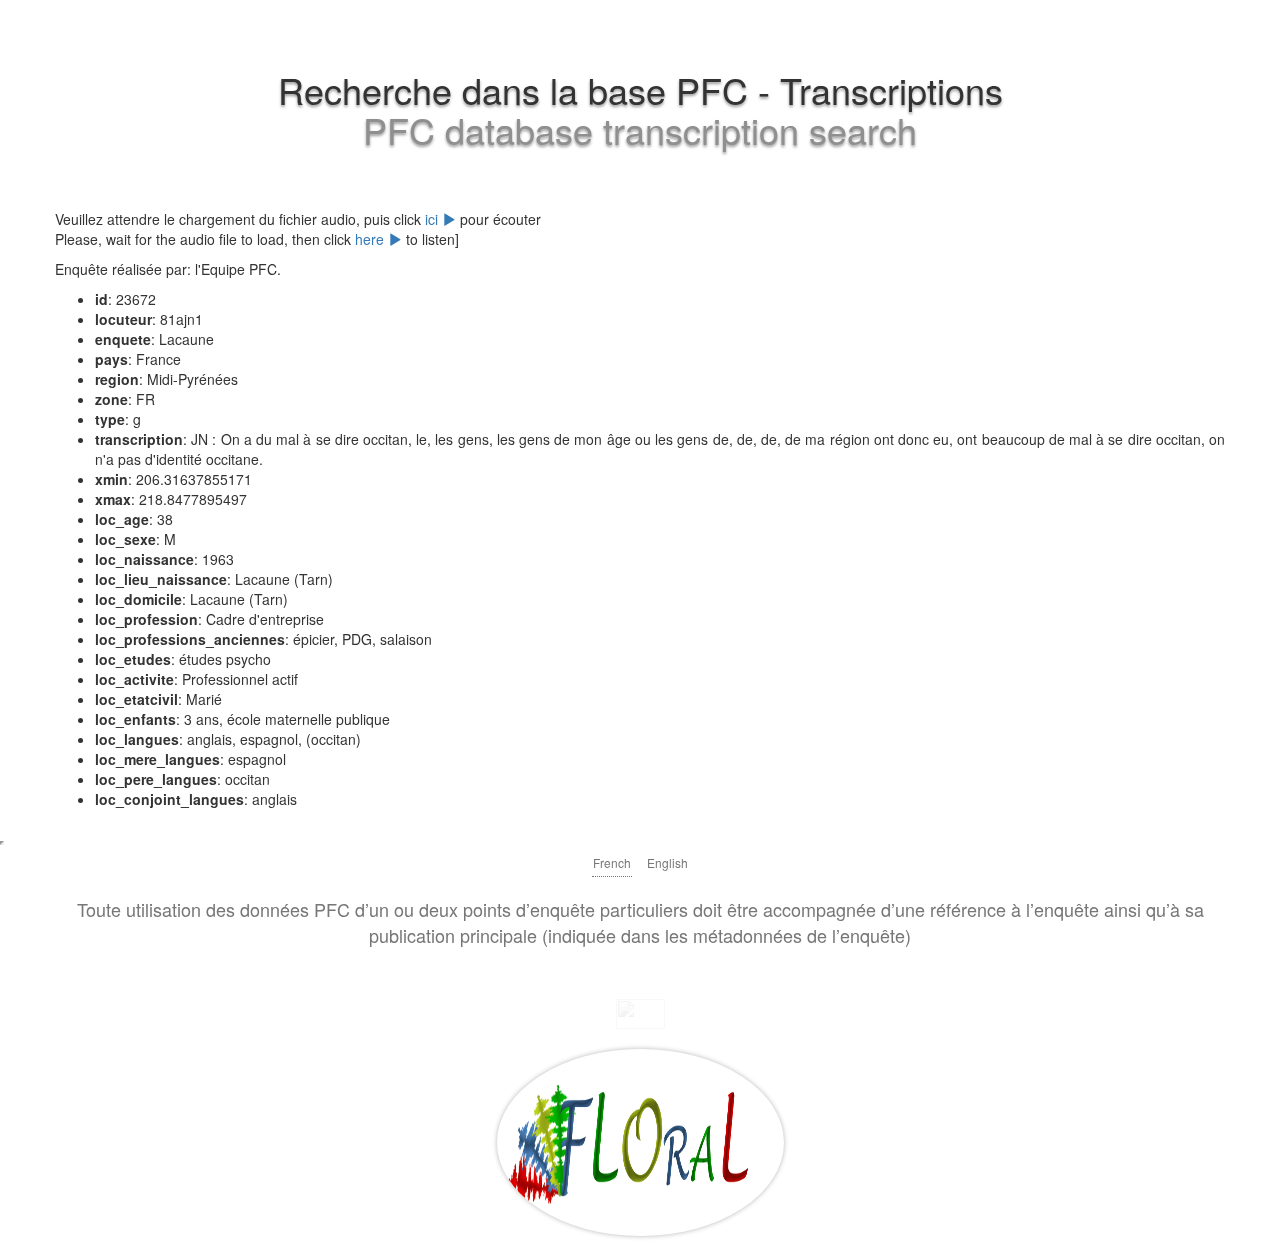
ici (433, 219)
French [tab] (612, 862)
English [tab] (667, 862)
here (371, 239)
